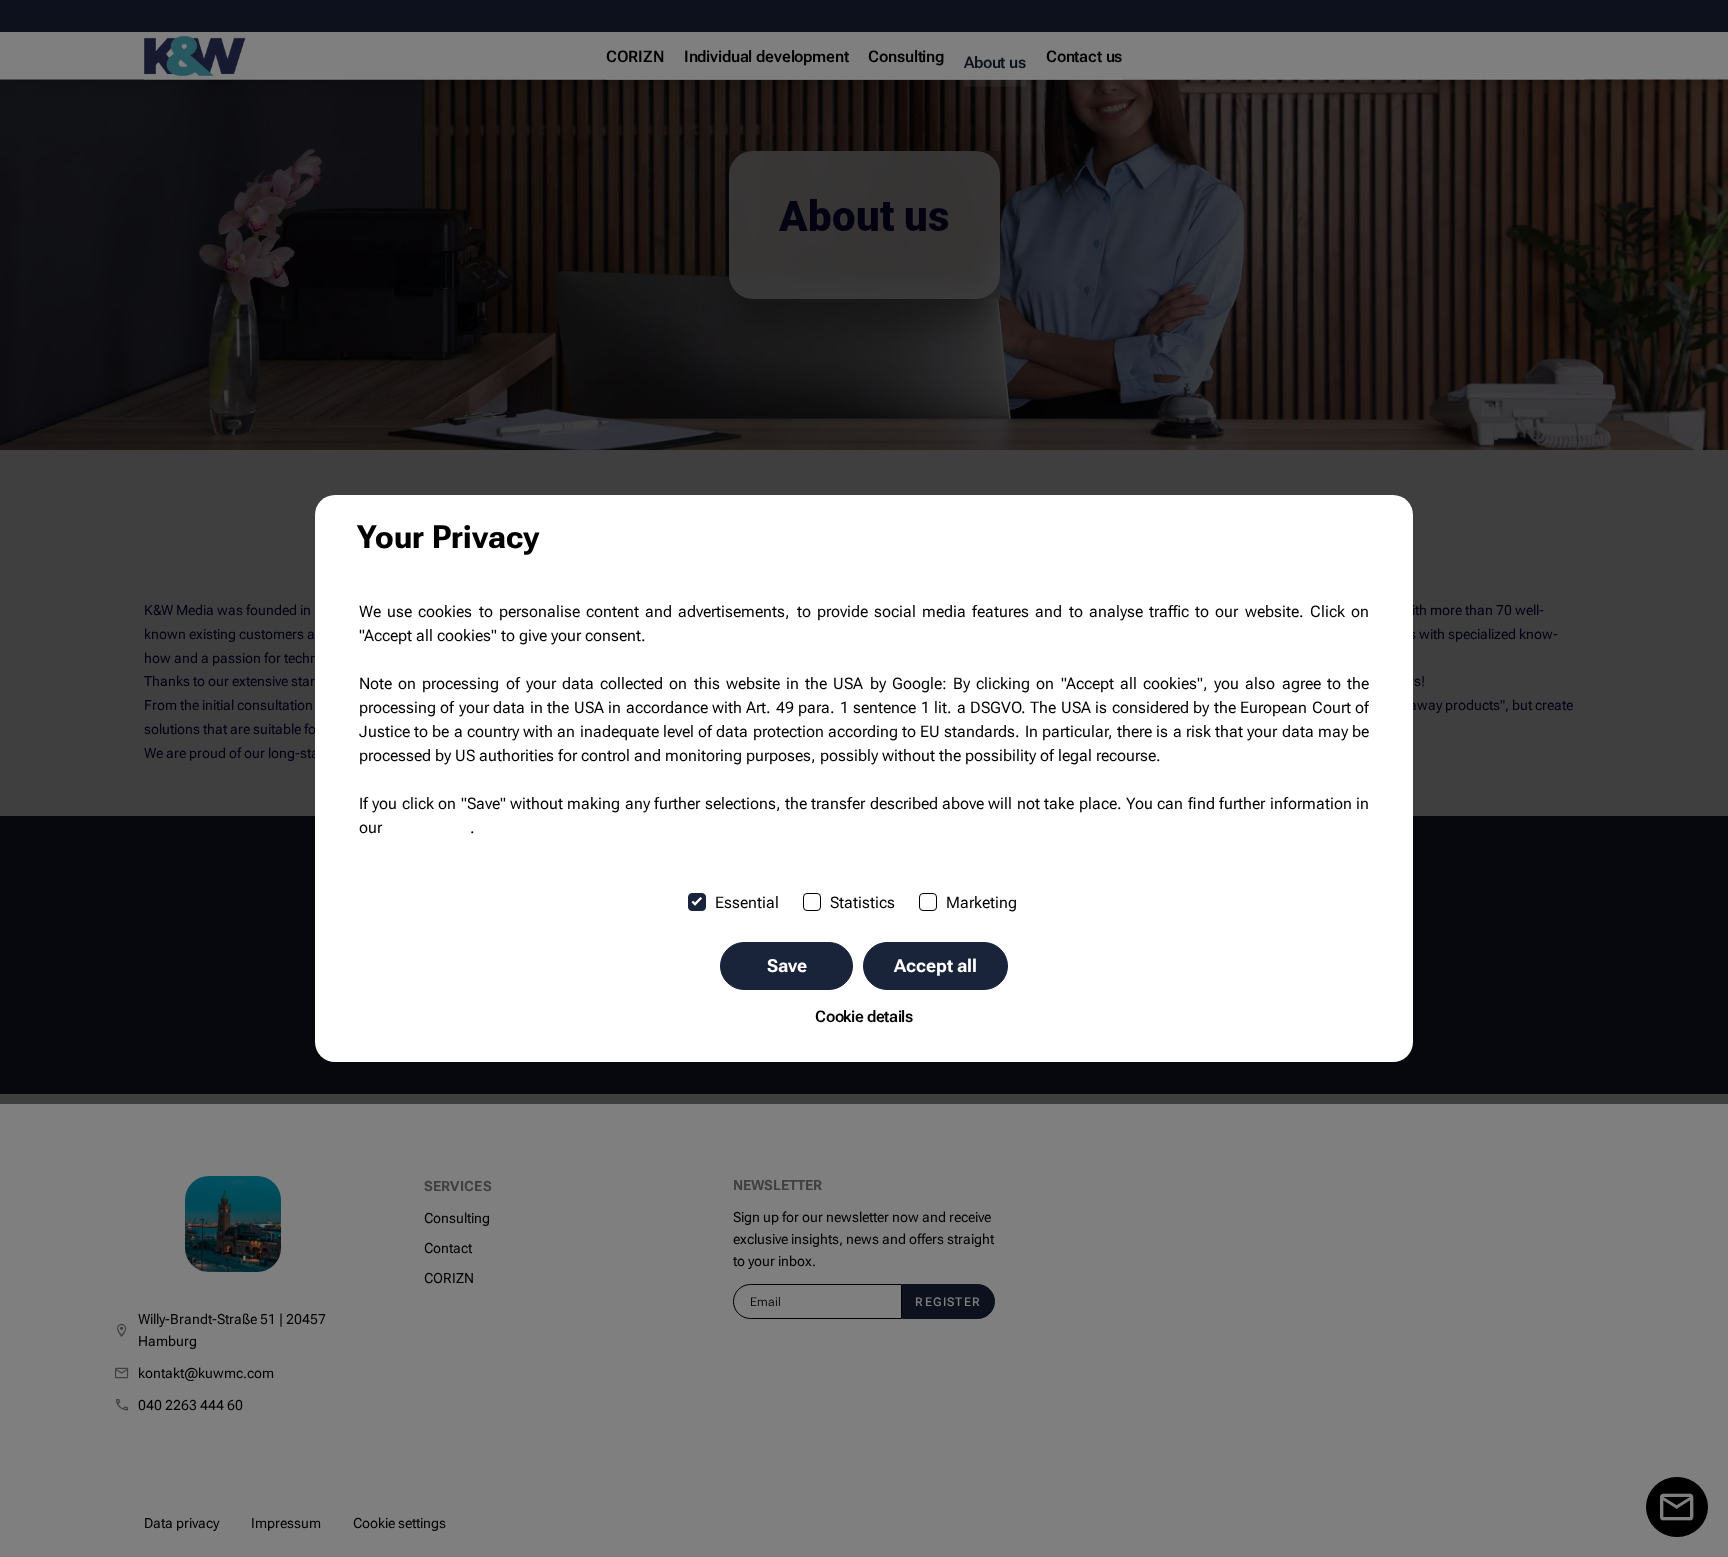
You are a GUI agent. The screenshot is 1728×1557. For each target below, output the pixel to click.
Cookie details (864, 1016)
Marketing (981, 902)
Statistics (862, 902)
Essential (747, 902)
